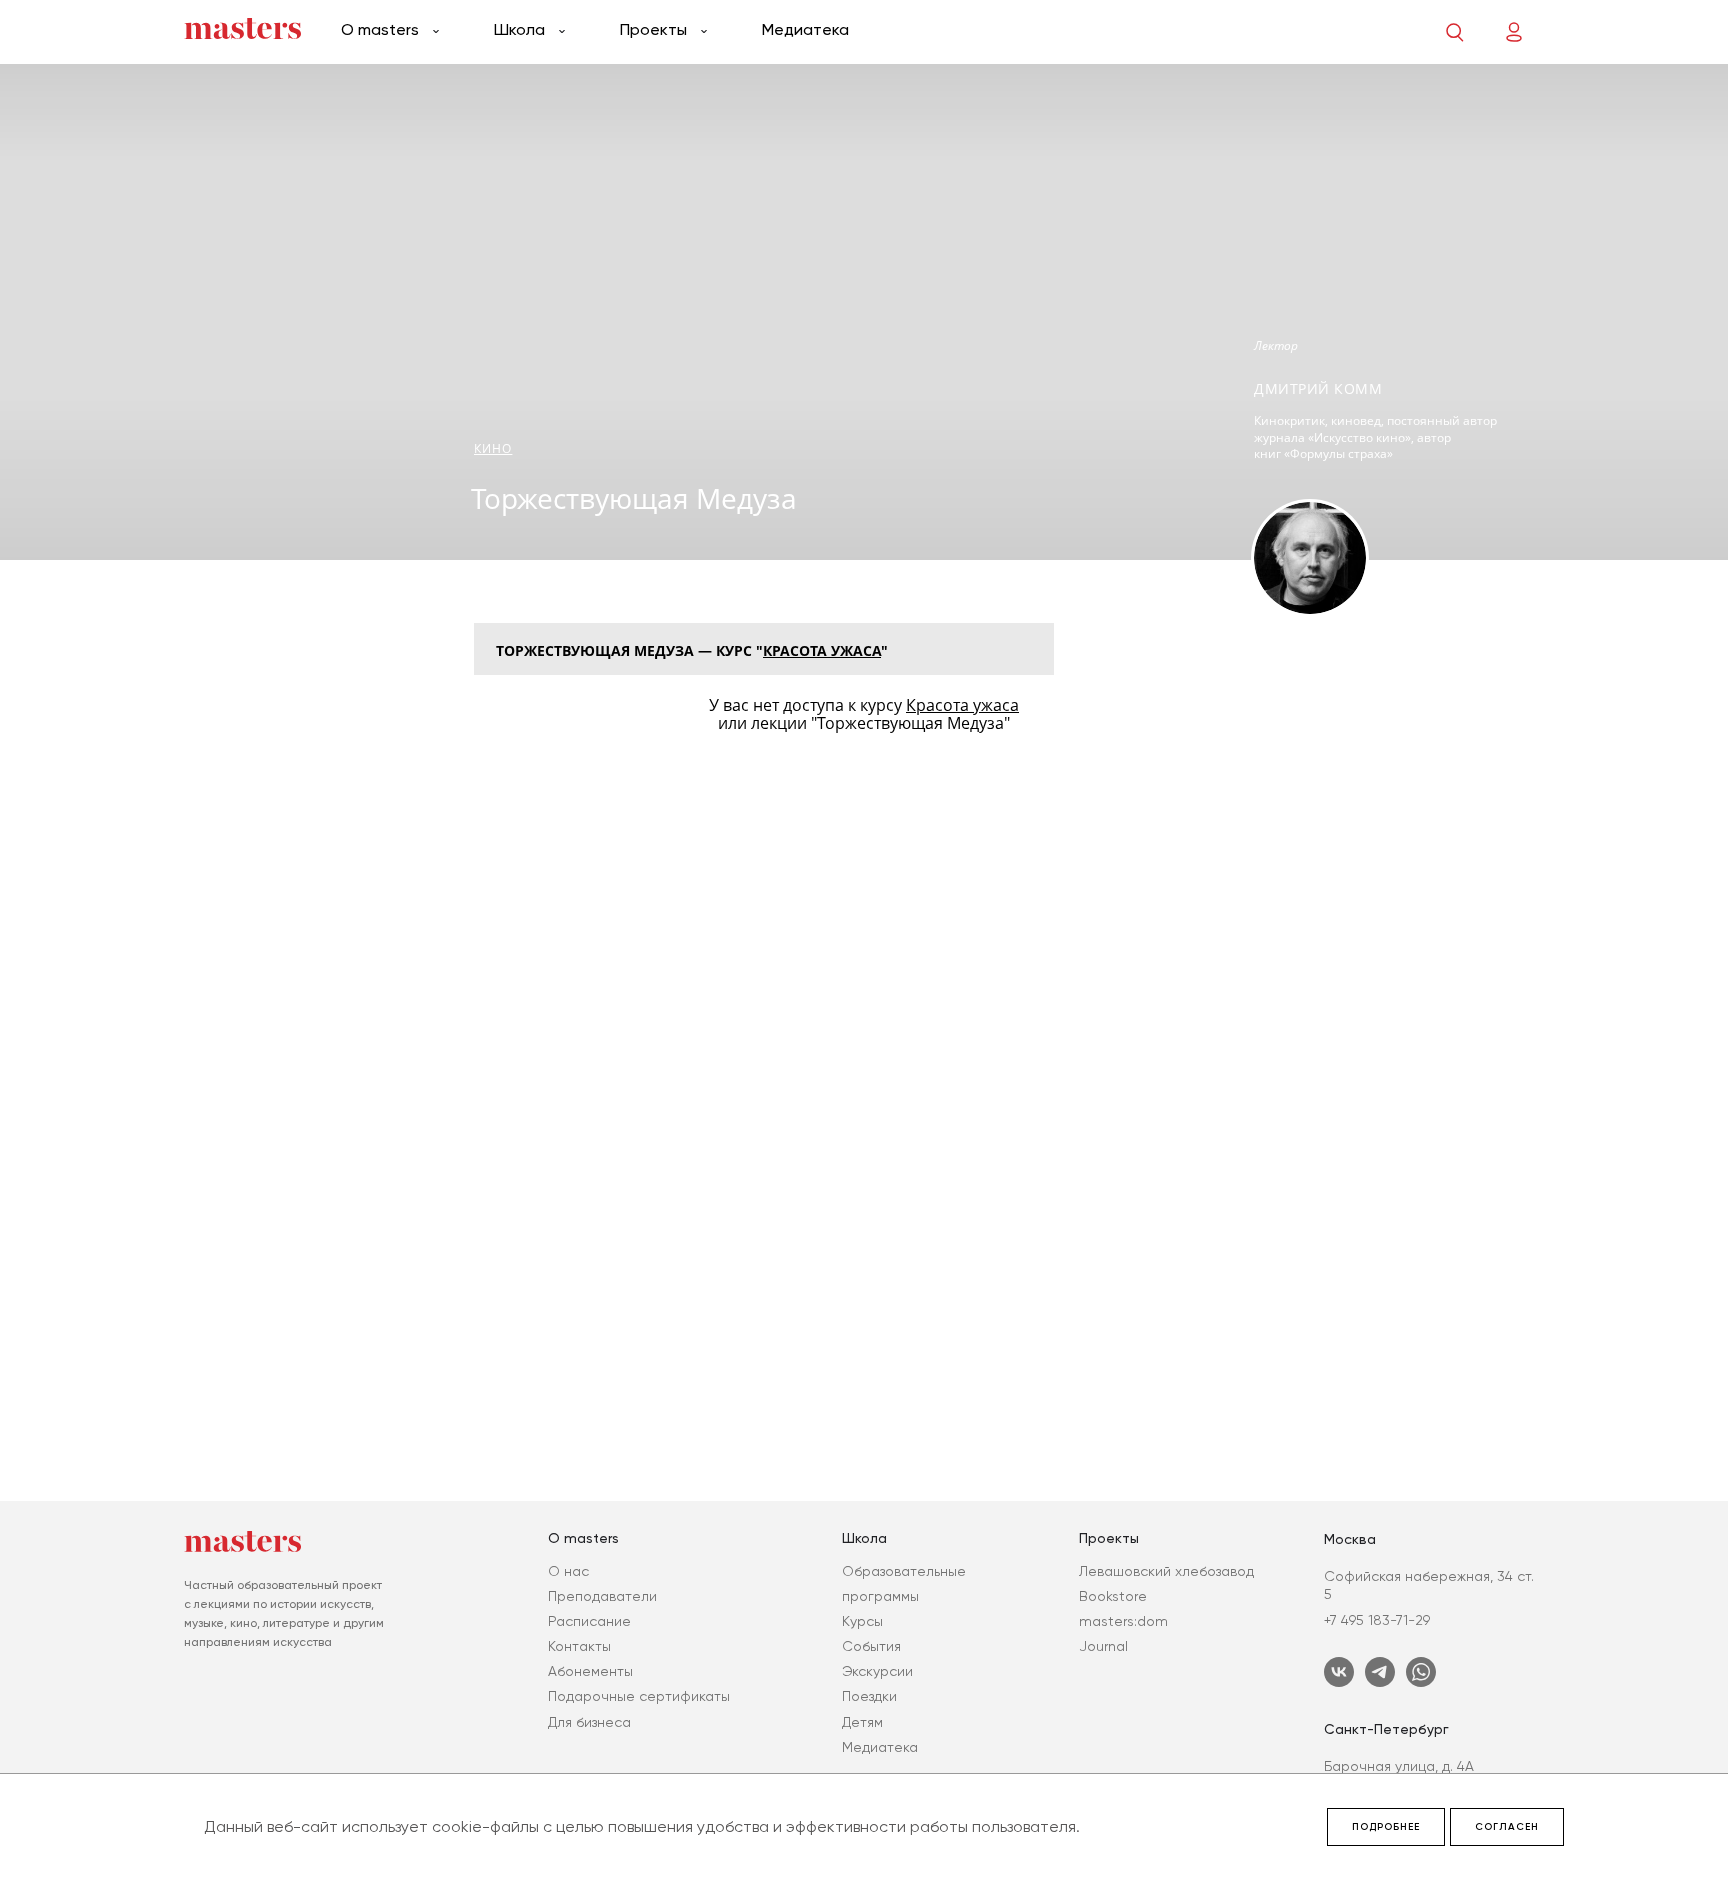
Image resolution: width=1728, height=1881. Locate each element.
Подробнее (1386, 1827)
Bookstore (1113, 1596)
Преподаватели (602, 1596)
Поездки (869, 1696)
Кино (493, 448)
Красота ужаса (822, 650)
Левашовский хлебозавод (1166, 1571)
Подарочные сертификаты (639, 1696)
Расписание (589, 1621)
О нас (568, 1571)
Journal (1103, 1646)
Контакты (579, 1646)
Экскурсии (877, 1671)
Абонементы (590, 1671)
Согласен (1507, 1827)
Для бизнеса (589, 1722)
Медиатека (805, 29)
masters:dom (1123, 1621)
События (871, 1646)
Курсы (862, 1621)
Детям (862, 1722)
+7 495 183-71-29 (1377, 1620)
